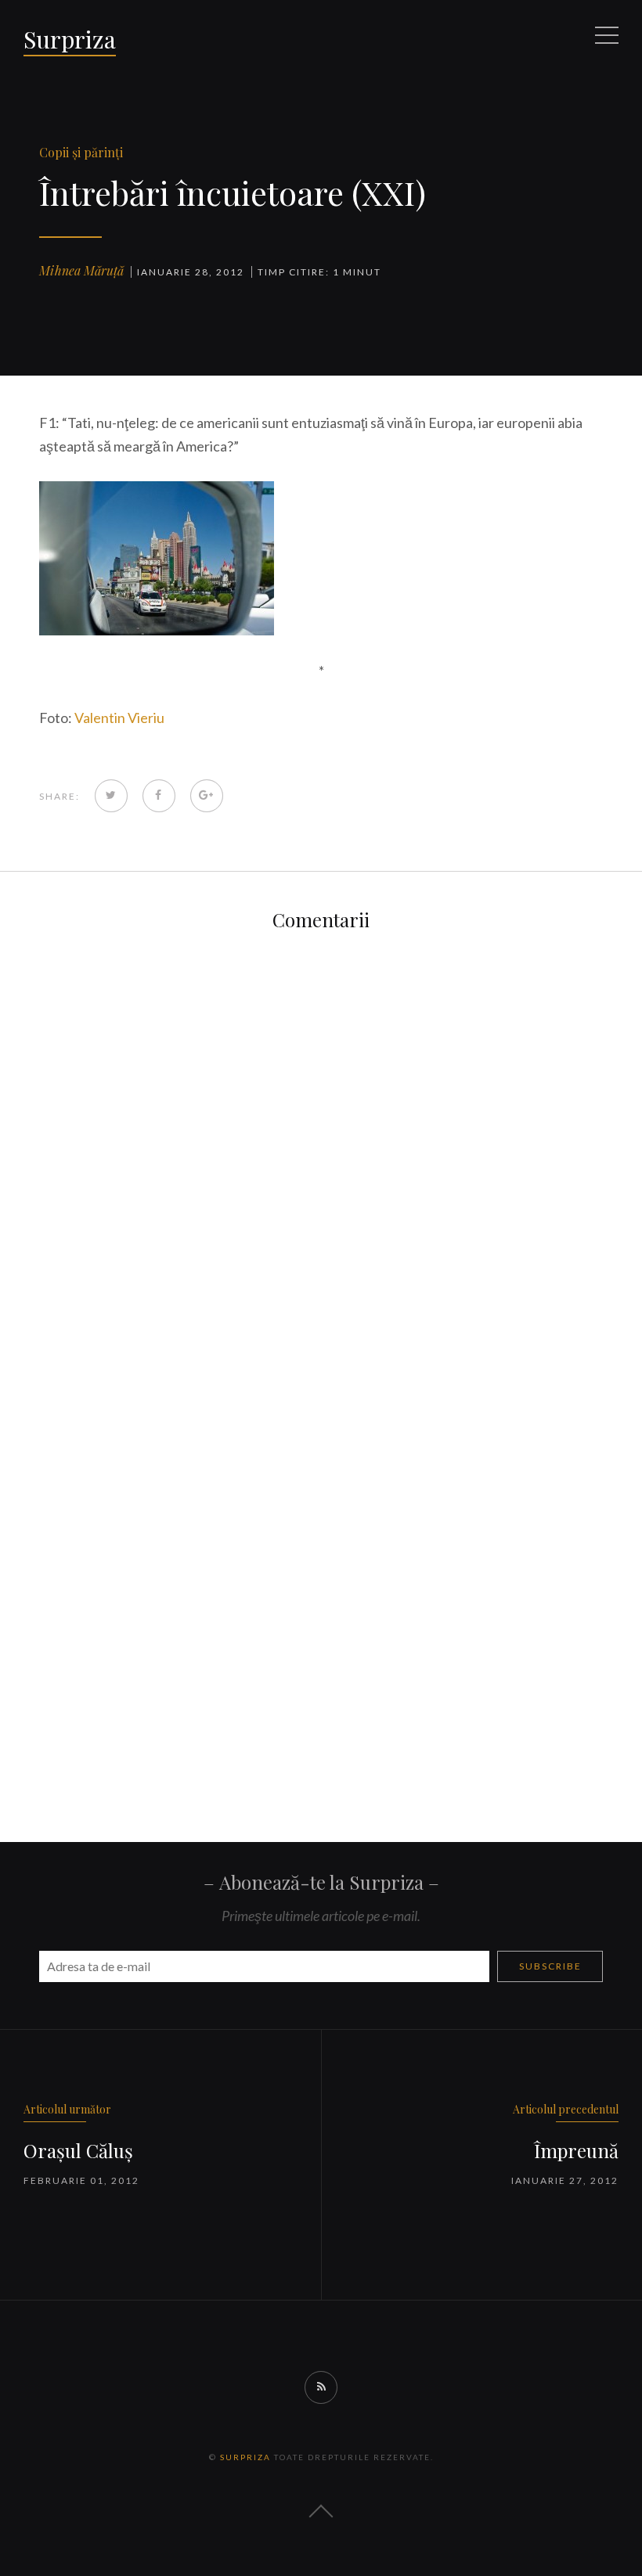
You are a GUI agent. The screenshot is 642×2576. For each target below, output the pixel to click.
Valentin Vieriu (119, 718)
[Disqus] (321, 1151)
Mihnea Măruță (81, 270)
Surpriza (70, 39)
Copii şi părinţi (81, 152)
